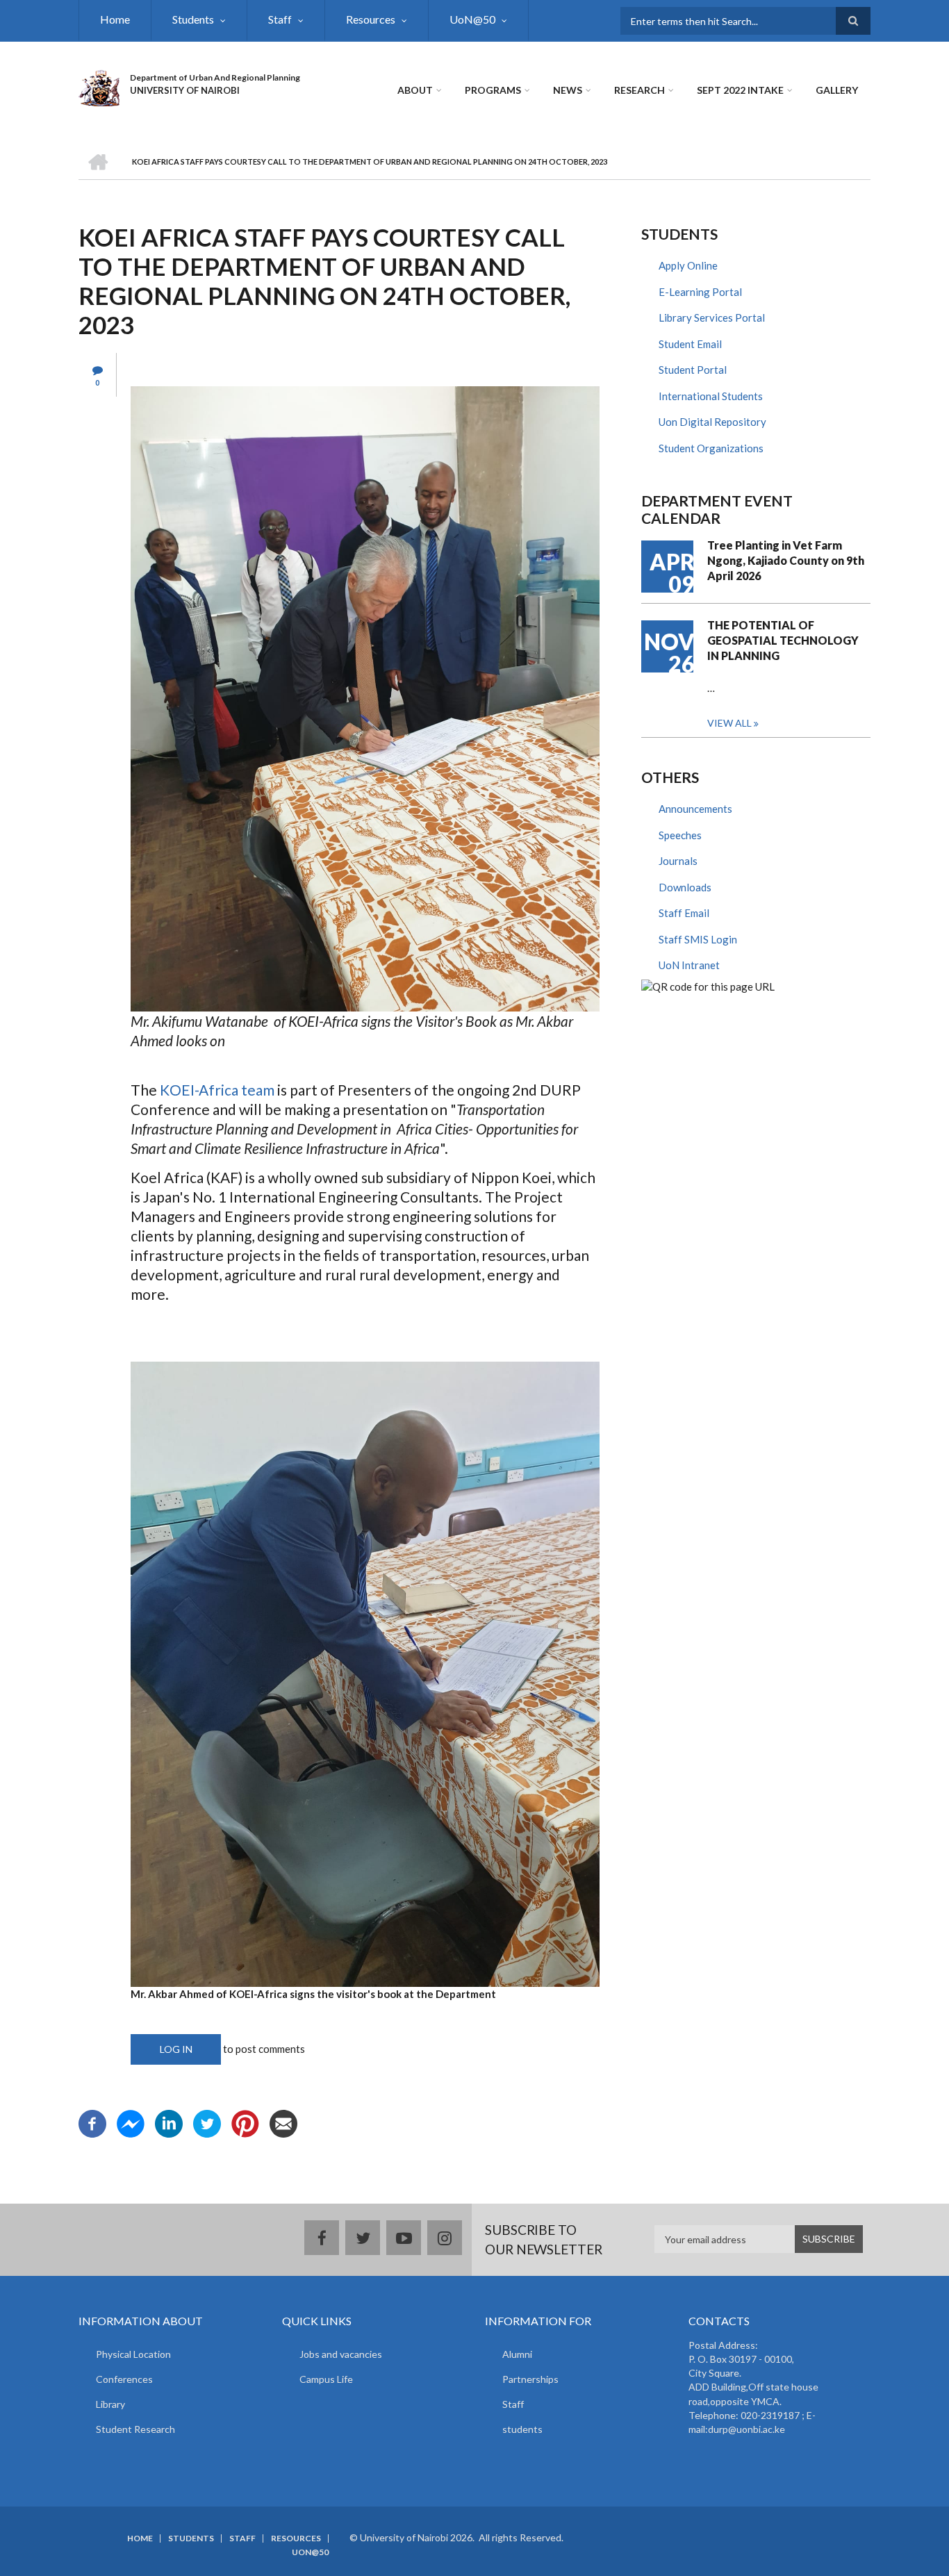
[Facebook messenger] (131, 2122)
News (568, 90)
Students (193, 19)
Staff (280, 19)
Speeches (680, 835)
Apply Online (688, 265)
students (522, 2429)
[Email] (283, 2122)
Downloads (685, 887)
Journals (678, 861)
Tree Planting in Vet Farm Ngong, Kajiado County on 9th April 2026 (786, 560)
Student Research (135, 2429)
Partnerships (530, 2379)
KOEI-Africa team (217, 1090)
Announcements (695, 809)
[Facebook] (92, 2122)
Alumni (517, 2354)
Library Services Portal (712, 317)
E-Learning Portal (700, 292)
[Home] (99, 86)
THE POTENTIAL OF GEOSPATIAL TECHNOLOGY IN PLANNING (783, 640)
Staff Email (684, 913)
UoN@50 (472, 19)
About (415, 90)
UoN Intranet (689, 965)
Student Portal (693, 370)
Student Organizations (711, 448)
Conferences (124, 2379)
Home (115, 19)
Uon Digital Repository (712, 422)
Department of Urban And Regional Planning (215, 77)
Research (639, 90)
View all (729, 723)
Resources (371, 19)
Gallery (837, 90)
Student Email (690, 344)
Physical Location (133, 2354)
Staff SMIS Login (698, 939)
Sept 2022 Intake (740, 90)
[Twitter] (207, 2122)
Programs (493, 90)
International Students (711, 396)
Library (110, 2404)
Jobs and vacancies (341, 2354)
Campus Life (326, 2379)
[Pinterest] (245, 2122)
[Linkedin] (169, 2122)
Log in (176, 2049)
